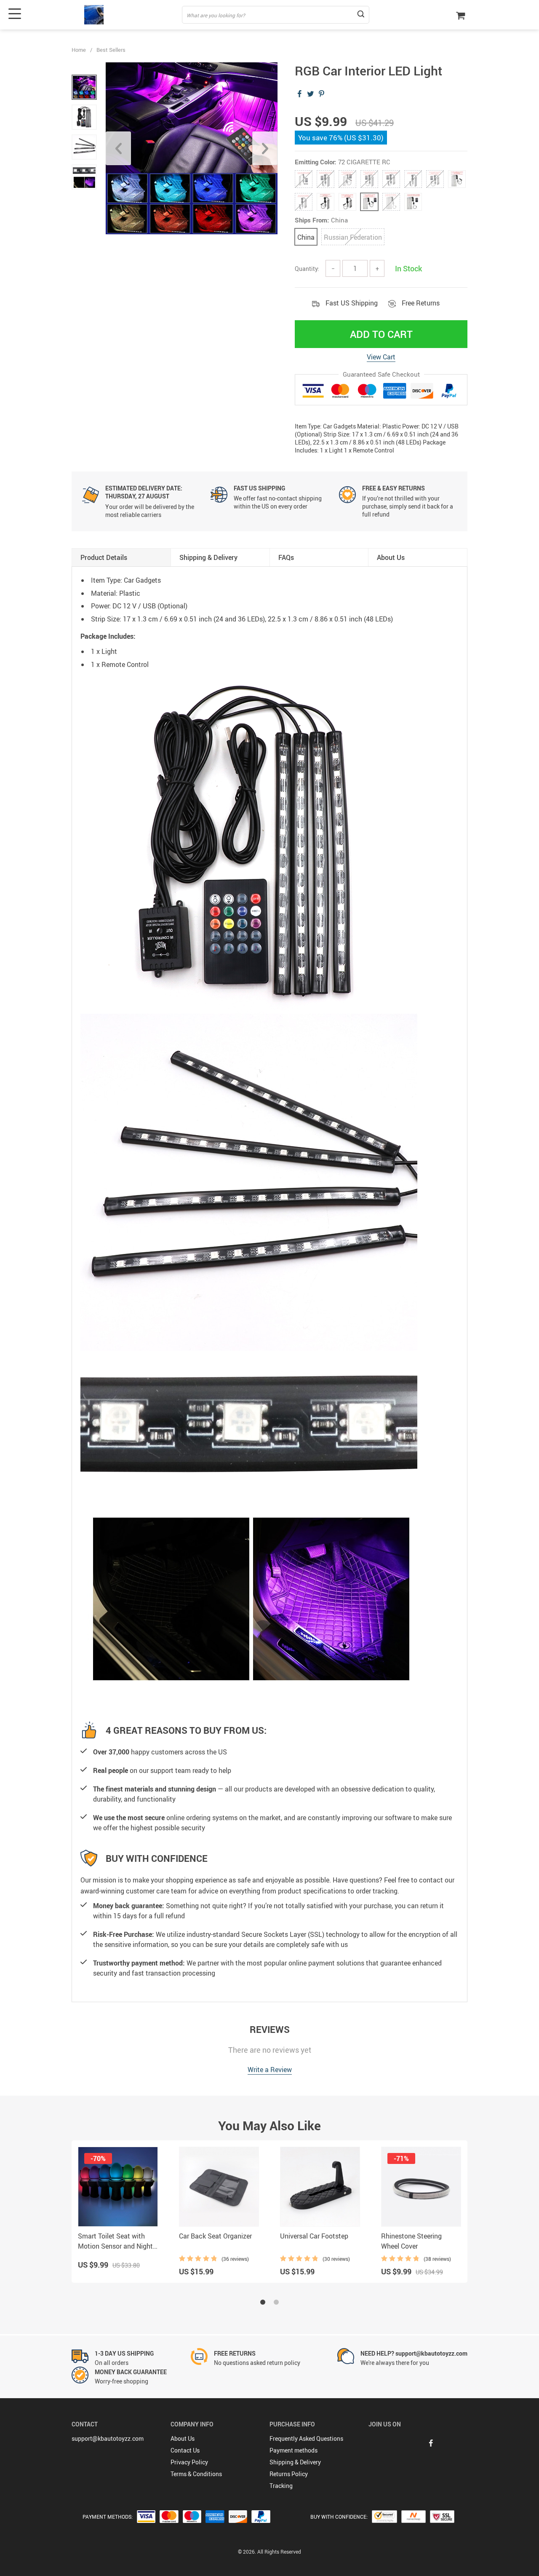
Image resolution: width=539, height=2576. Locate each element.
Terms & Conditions (196, 2474)
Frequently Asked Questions (306, 2438)
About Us (183, 2438)
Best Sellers (111, 50)
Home (79, 50)
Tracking (281, 2486)
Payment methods (294, 2450)
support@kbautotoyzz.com (108, 2438)
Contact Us (185, 2450)
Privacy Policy (189, 2462)
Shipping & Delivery (295, 2462)
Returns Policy (289, 2474)
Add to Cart (381, 334)
